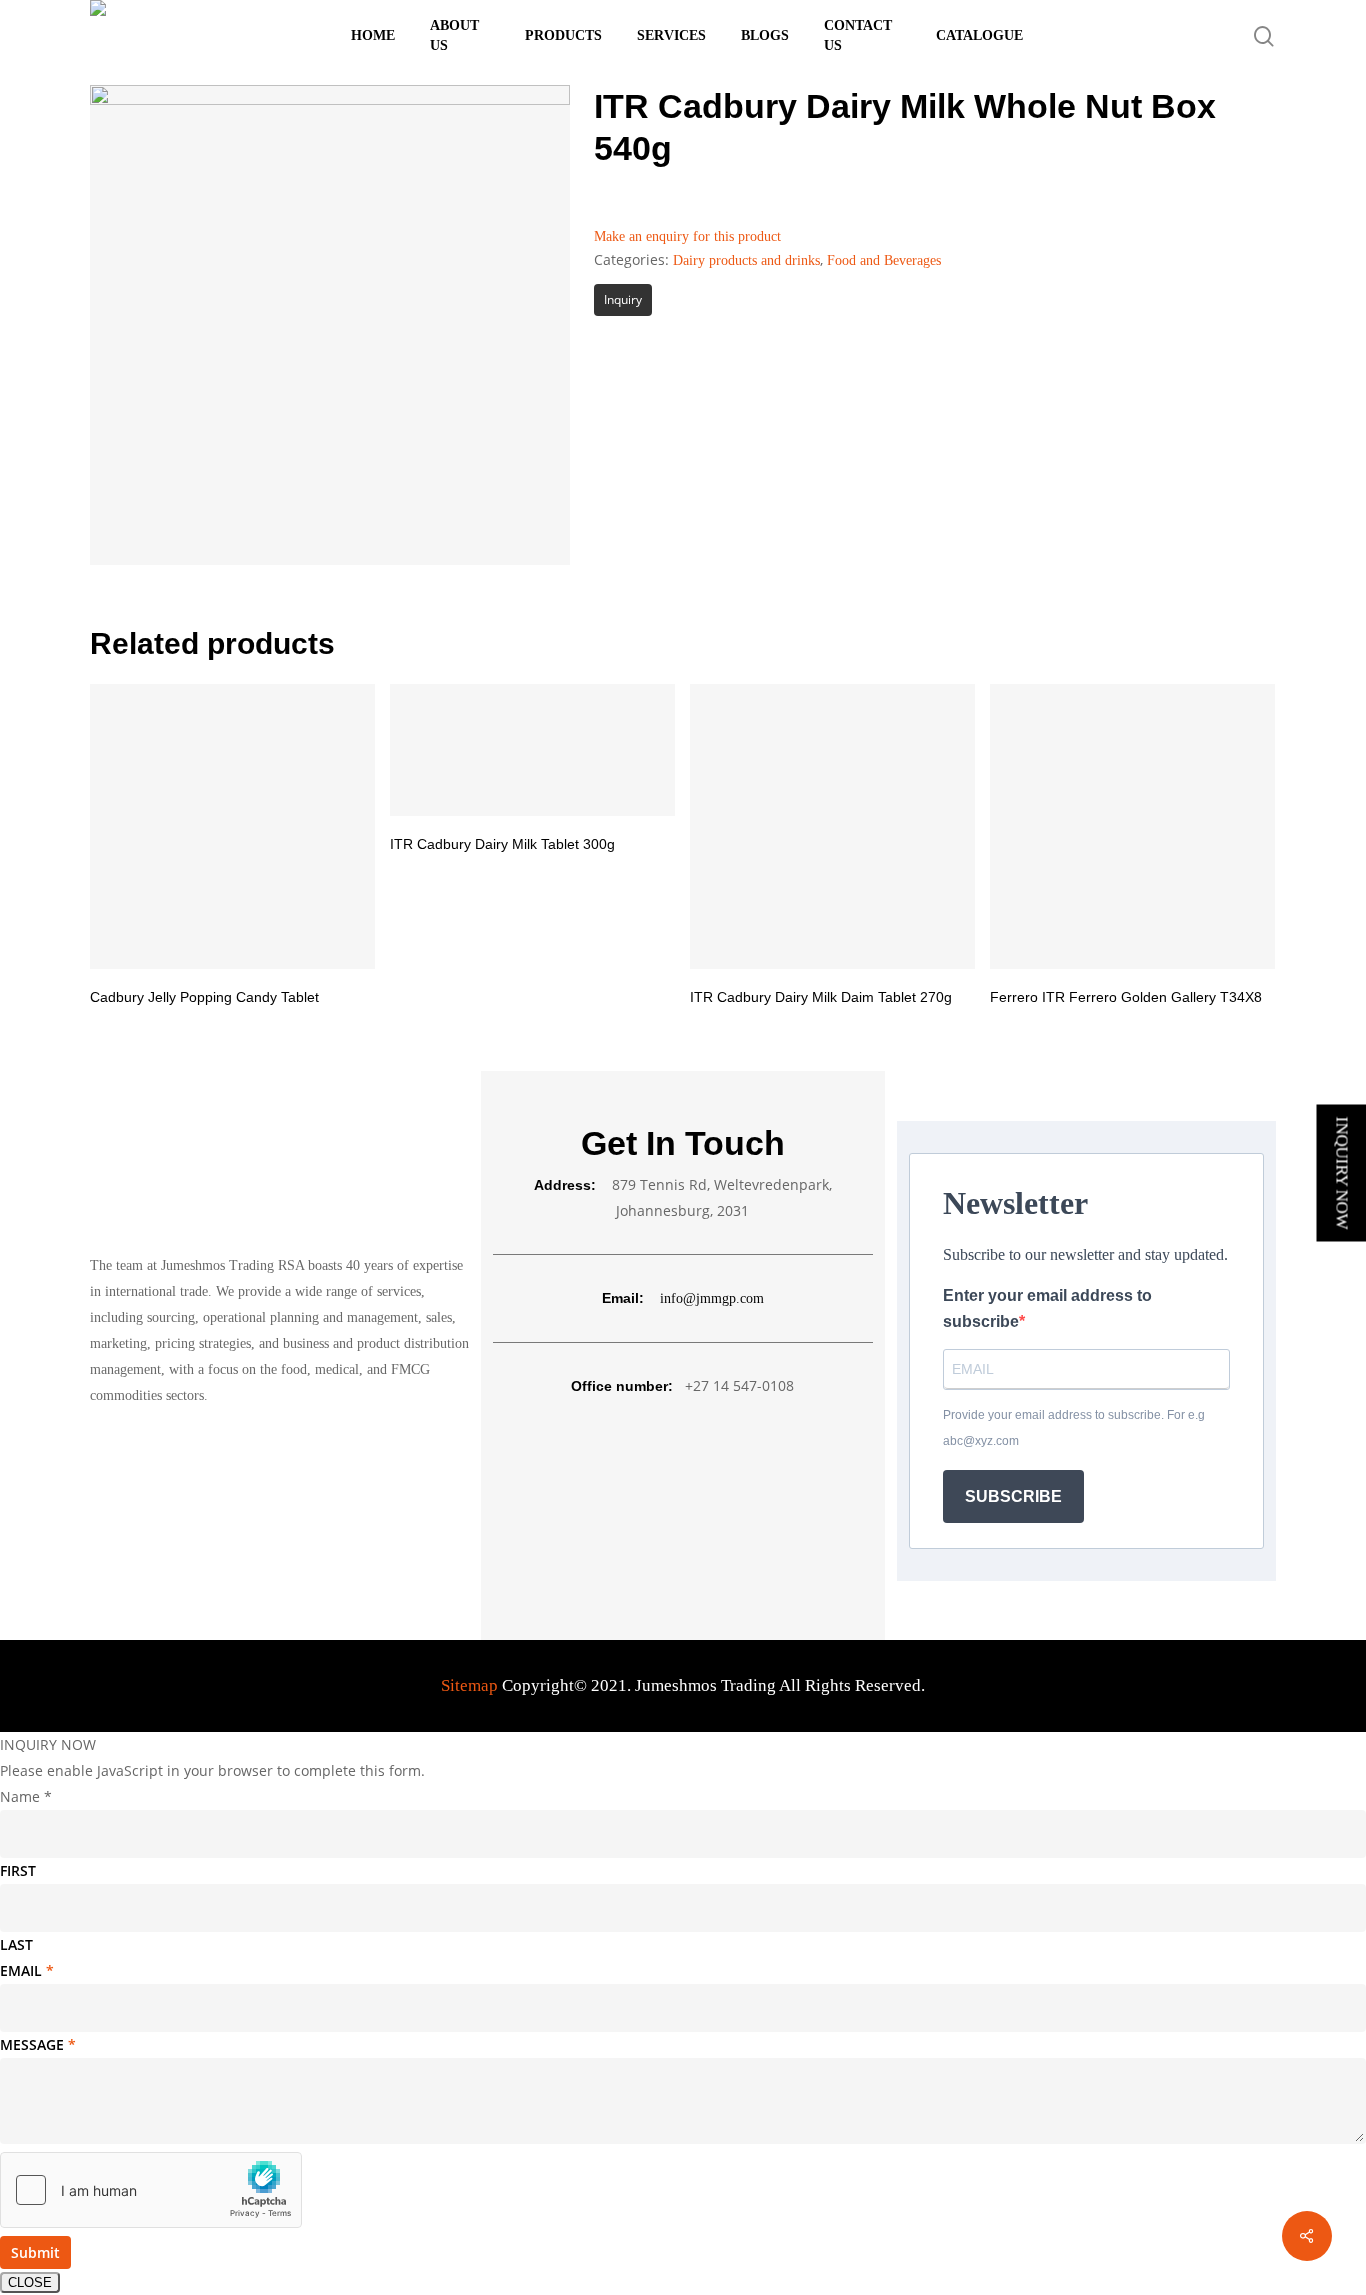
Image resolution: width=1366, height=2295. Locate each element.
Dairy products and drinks (746, 260)
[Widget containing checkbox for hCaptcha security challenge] (151, 2190)
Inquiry (623, 299)
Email (27, 1970)
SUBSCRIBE (1013, 1496)
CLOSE (30, 2282)
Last (16, 1944)
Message (38, 2044)
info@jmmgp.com (712, 1298)
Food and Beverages (884, 260)
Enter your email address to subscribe (1047, 1308)
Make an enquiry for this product (687, 236)
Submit (35, 2252)
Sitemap (469, 1685)
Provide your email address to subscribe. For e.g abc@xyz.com (1074, 1428)
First (18, 1870)
